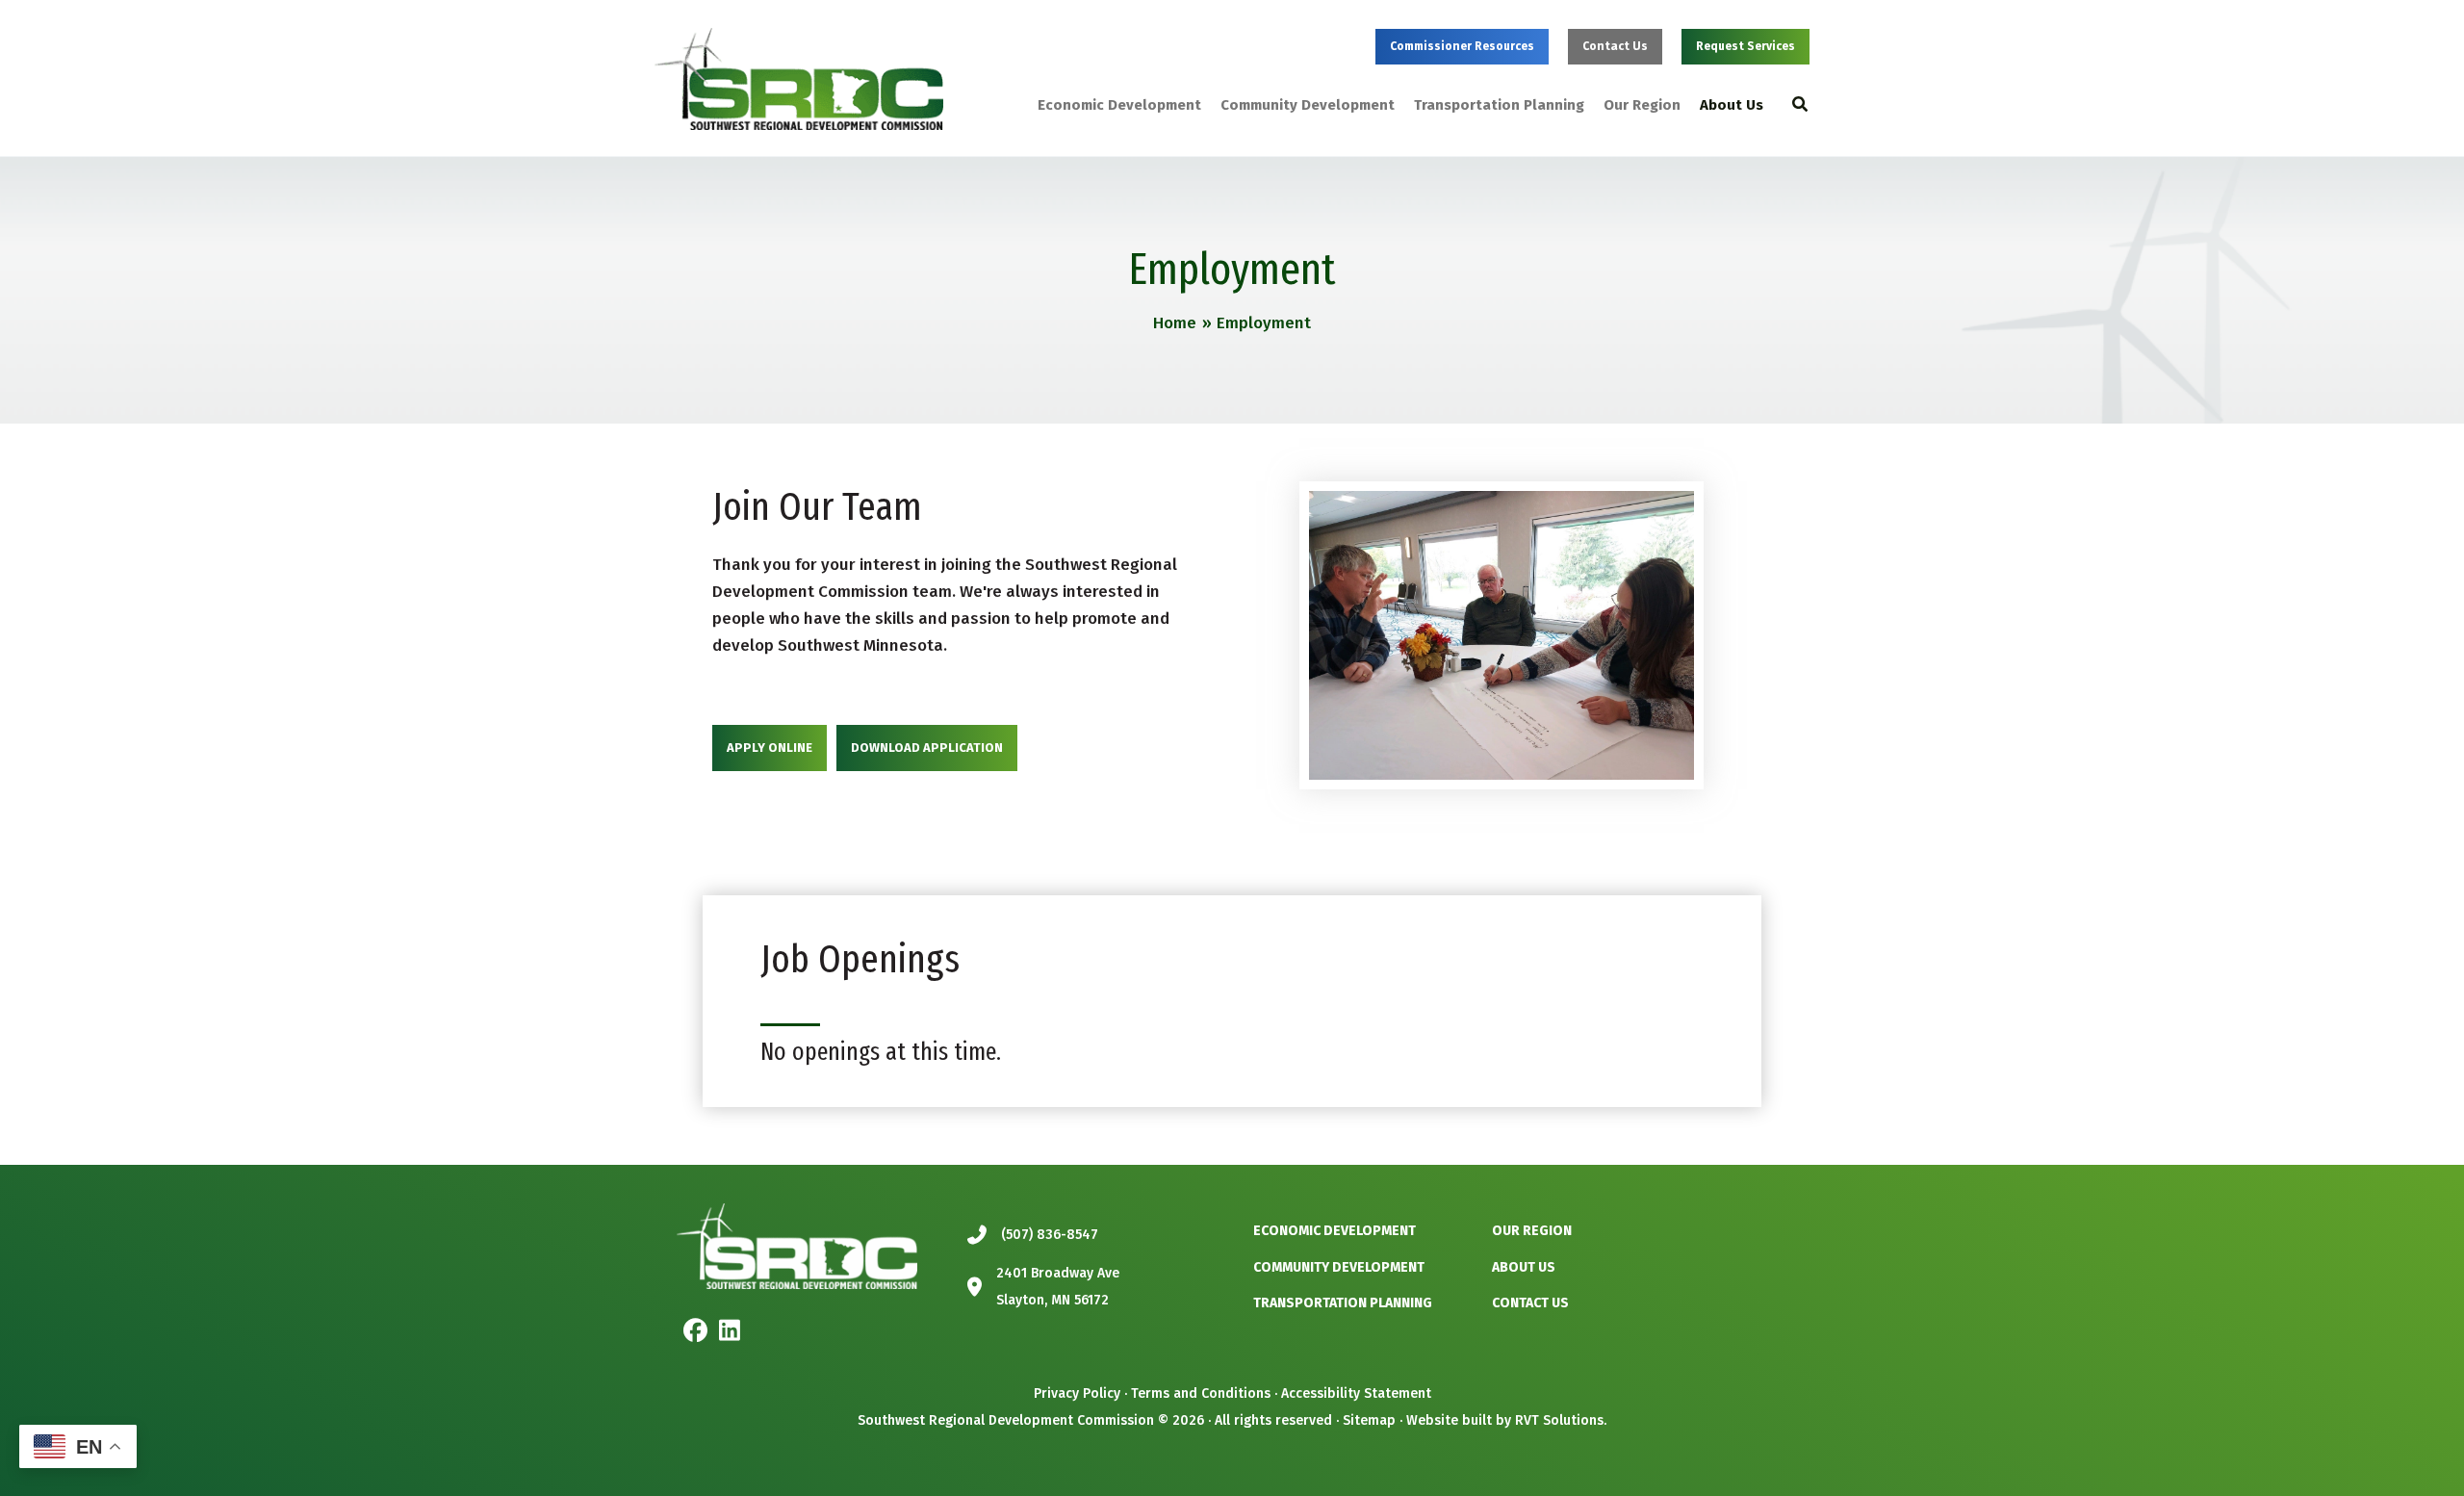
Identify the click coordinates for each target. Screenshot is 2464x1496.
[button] (1462, 47)
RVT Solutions (1559, 1420)
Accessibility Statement (1356, 1393)
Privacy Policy (1077, 1393)
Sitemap (1369, 1420)
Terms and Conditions (1201, 1393)
